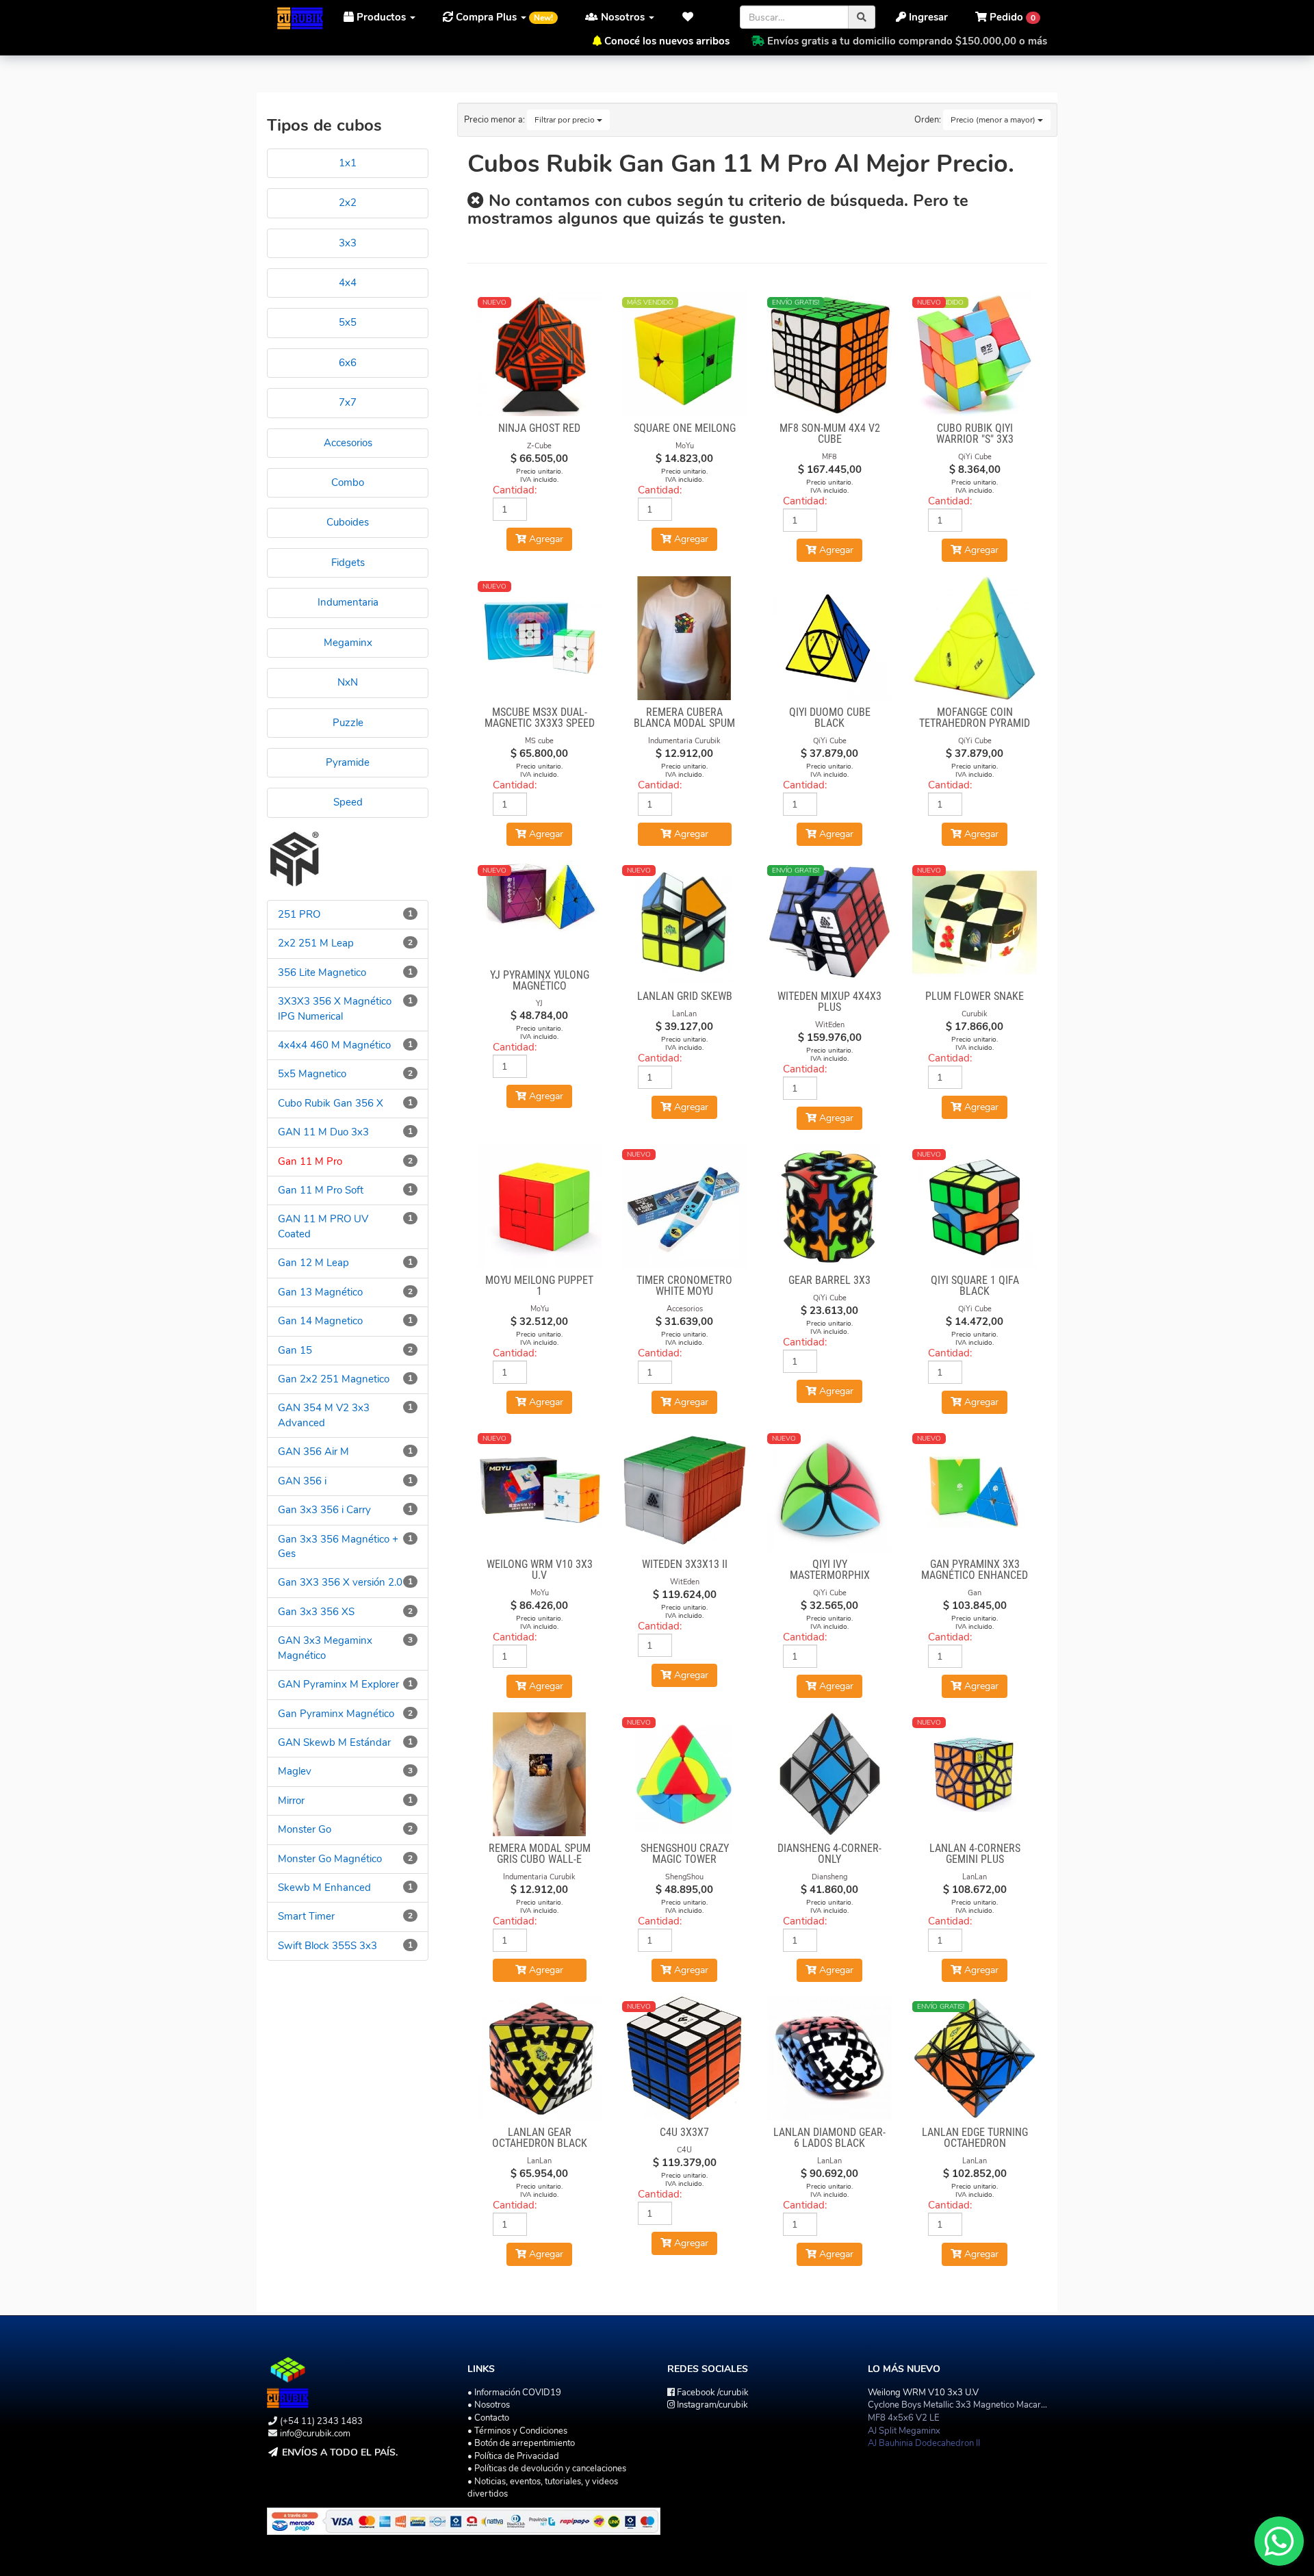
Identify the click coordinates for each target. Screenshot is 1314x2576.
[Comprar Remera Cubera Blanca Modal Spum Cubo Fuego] (684, 639)
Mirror (291, 1801)
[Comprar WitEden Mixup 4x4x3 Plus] (829, 923)
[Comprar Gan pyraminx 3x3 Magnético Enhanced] (975, 1491)
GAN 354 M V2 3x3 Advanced (324, 1415)
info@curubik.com (315, 2434)
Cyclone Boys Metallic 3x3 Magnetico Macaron (959, 2405)
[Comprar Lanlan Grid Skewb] (684, 923)
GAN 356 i (302, 1481)
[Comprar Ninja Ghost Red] (540, 355)
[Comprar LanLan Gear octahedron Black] (540, 2059)
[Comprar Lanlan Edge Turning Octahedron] (975, 2059)
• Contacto (488, 2418)
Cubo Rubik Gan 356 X (331, 1103)
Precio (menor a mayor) (994, 120)
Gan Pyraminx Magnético (336, 1714)
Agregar (690, 834)
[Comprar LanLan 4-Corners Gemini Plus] (975, 1775)
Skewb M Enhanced (324, 1888)
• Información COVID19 (514, 2393)
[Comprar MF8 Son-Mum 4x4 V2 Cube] (829, 355)
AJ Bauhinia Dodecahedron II (924, 2443)
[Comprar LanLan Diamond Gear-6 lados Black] (829, 2059)
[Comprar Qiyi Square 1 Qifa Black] (975, 1207)
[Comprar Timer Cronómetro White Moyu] (684, 1207)
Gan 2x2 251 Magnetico (334, 1379)
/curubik (713, 2393)
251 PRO (299, 914)
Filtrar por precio (566, 120)
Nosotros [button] (623, 17)
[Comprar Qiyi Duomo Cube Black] (829, 639)
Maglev (295, 1771)
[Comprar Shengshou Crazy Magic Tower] (684, 1775)
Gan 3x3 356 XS (316, 1612)
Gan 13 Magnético (320, 1292)
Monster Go (305, 1829)
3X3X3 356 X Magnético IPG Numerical (335, 1008)
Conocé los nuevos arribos (667, 41)
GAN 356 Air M (313, 1452)
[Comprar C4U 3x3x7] (684, 2059)
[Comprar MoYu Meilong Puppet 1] (540, 1207)
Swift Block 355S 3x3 (327, 1946)
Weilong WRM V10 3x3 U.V (923, 2393)
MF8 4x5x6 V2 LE (904, 2418)
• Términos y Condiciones (517, 2431)
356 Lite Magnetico (322, 973)
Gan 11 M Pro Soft (321, 1190)
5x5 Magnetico (312, 1074)
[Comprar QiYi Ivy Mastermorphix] (829, 1491)
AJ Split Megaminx (904, 2431)
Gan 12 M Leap (313, 1263)
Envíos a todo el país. (340, 2452)
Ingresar (927, 17)
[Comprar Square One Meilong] (684, 355)
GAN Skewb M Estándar (334, 1742)
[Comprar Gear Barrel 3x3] (829, 1207)
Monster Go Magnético (330, 1859)
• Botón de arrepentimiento (521, 2443)
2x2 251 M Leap (316, 943)
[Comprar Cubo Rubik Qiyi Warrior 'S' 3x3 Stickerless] (975, 355)
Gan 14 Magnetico (320, 1321)
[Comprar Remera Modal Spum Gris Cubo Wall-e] (540, 1775)
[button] (692, 17)
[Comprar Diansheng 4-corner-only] (829, 1775)
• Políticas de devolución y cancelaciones (547, 2469)
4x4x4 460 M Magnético (334, 1045)
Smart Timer (306, 1916)
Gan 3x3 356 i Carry (324, 1510)
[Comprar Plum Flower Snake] (975, 923)
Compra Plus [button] (503, 17)
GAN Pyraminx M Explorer (338, 1684)
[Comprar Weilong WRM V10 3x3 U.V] (540, 1491)
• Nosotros (489, 2405)
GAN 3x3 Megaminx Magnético (325, 1648)
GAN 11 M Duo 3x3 (323, 1132)
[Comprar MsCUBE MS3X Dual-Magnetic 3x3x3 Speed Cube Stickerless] (540, 639)
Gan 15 (295, 1350)
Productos (381, 17)
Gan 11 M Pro (310, 1161)
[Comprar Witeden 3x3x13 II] (684, 1491)
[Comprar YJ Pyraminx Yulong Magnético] (540, 897)
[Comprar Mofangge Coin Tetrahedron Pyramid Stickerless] (975, 639)
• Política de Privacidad (513, 2456)
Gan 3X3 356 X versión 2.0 (340, 1582)
